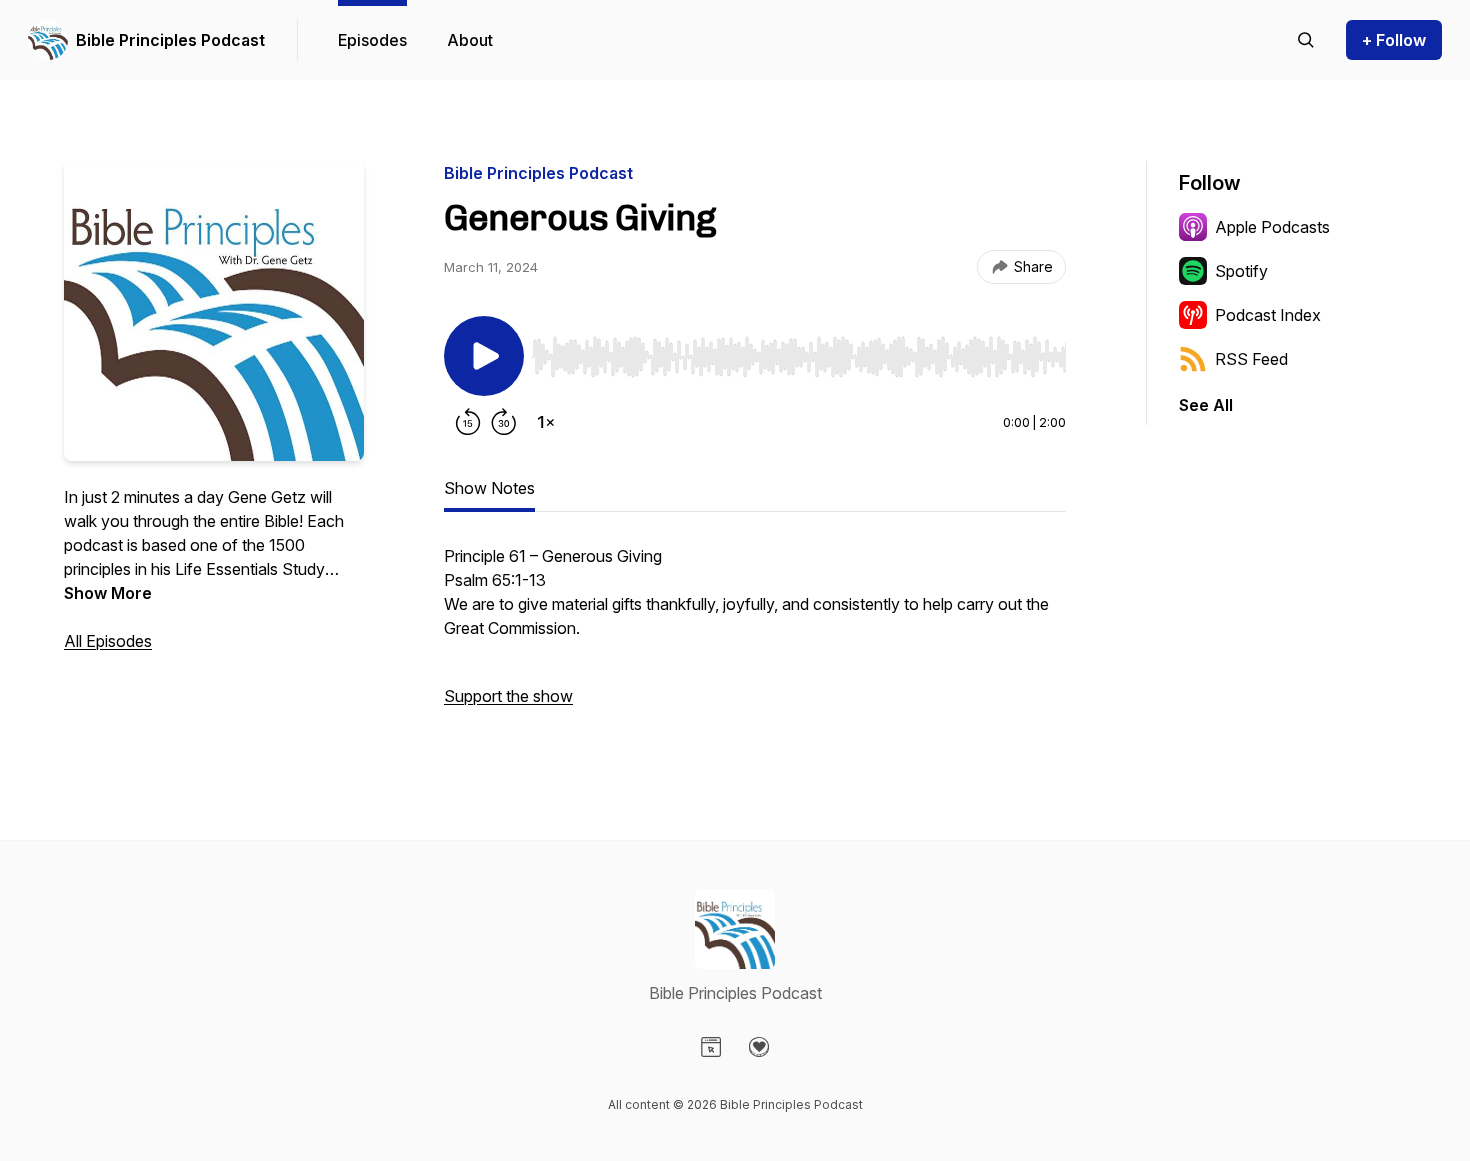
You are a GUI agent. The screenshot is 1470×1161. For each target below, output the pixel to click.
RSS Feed (1251, 359)
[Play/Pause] (484, 356)
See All (1206, 405)
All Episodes (108, 641)
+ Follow (1394, 40)
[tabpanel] (755, 636)
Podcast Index (1268, 315)
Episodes (372, 40)
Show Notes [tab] (489, 488)
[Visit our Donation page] (759, 1047)
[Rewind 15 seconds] (468, 422)
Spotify (1241, 271)
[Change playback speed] (546, 422)
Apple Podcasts (1272, 227)
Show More (108, 593)
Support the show (508, 696)
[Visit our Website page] (711, 1047)
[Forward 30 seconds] (504, 422)
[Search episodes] (1306, 40)
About (470, 40)
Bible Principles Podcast (170, 40)
